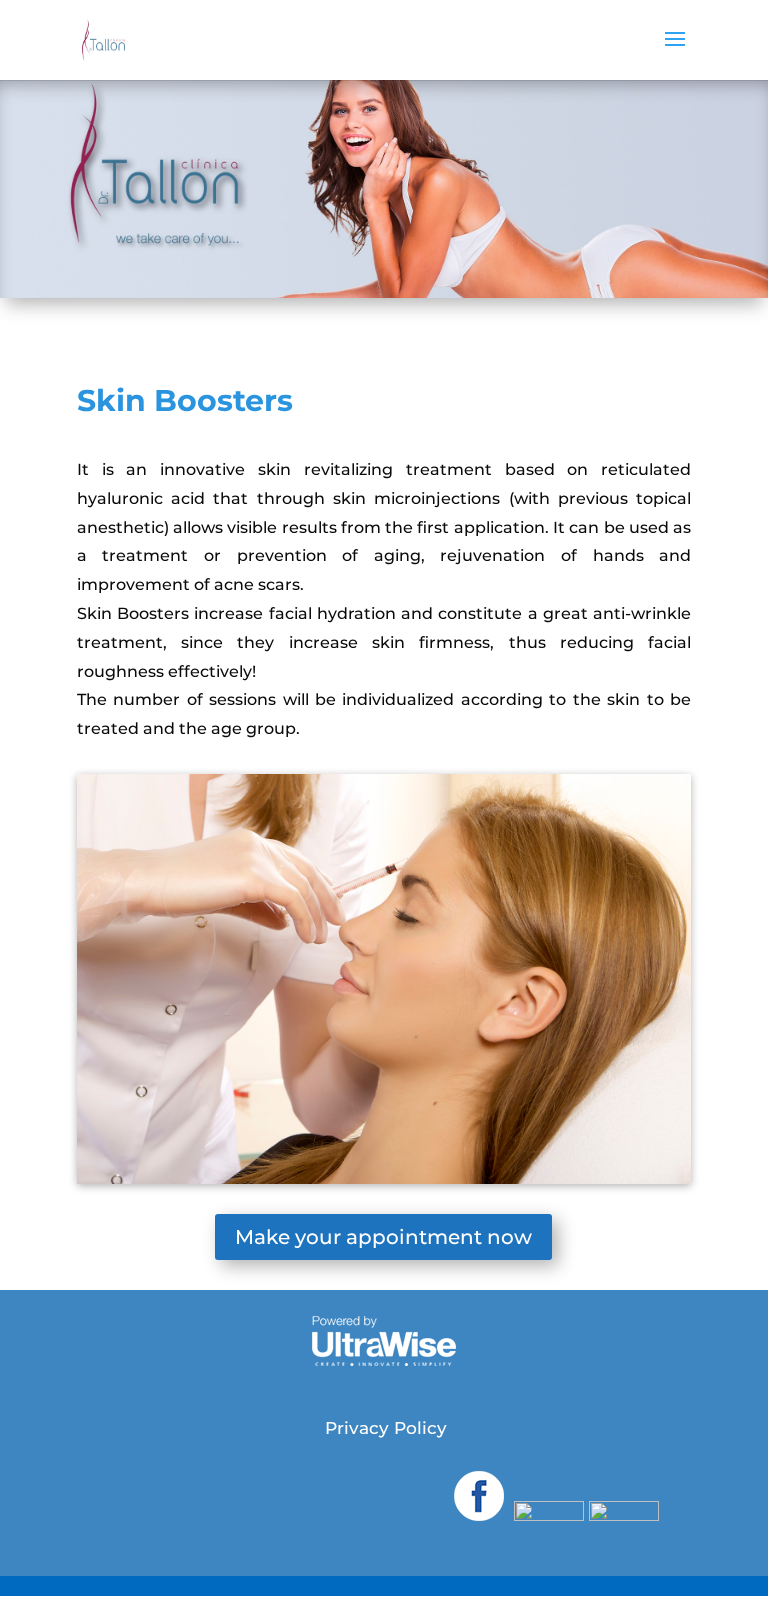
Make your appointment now (383, 1237)
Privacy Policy (386, 1428)
